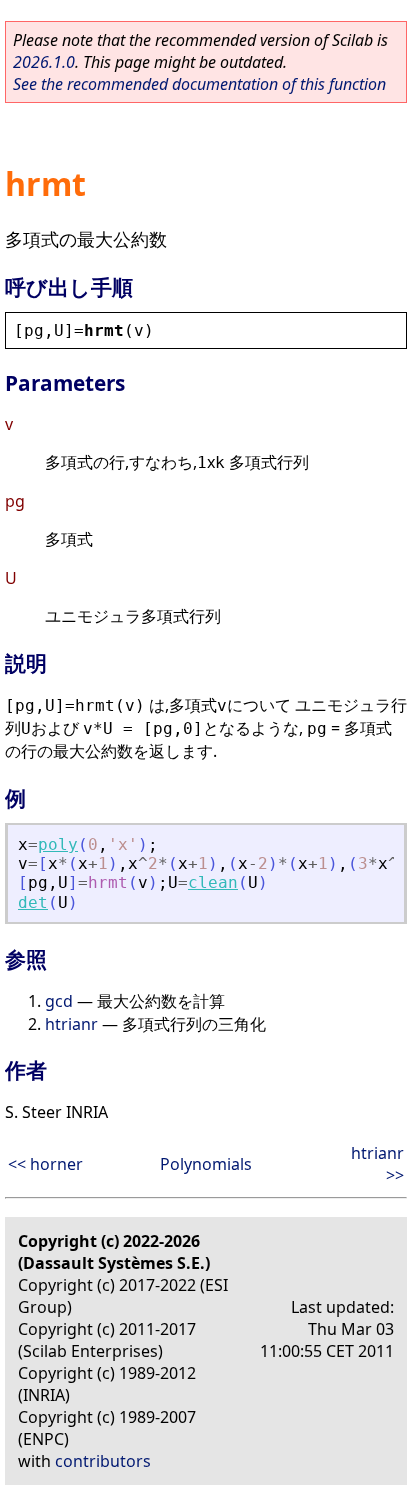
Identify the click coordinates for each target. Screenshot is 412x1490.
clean (213, 882)
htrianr (71, 1024)
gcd (59, 1001)
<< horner (45, 1164)
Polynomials (206, 1164)
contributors (103, 1461)
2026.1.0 (44, 62)
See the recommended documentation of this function (199, 84)
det (33, 902)
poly (58, 844)
